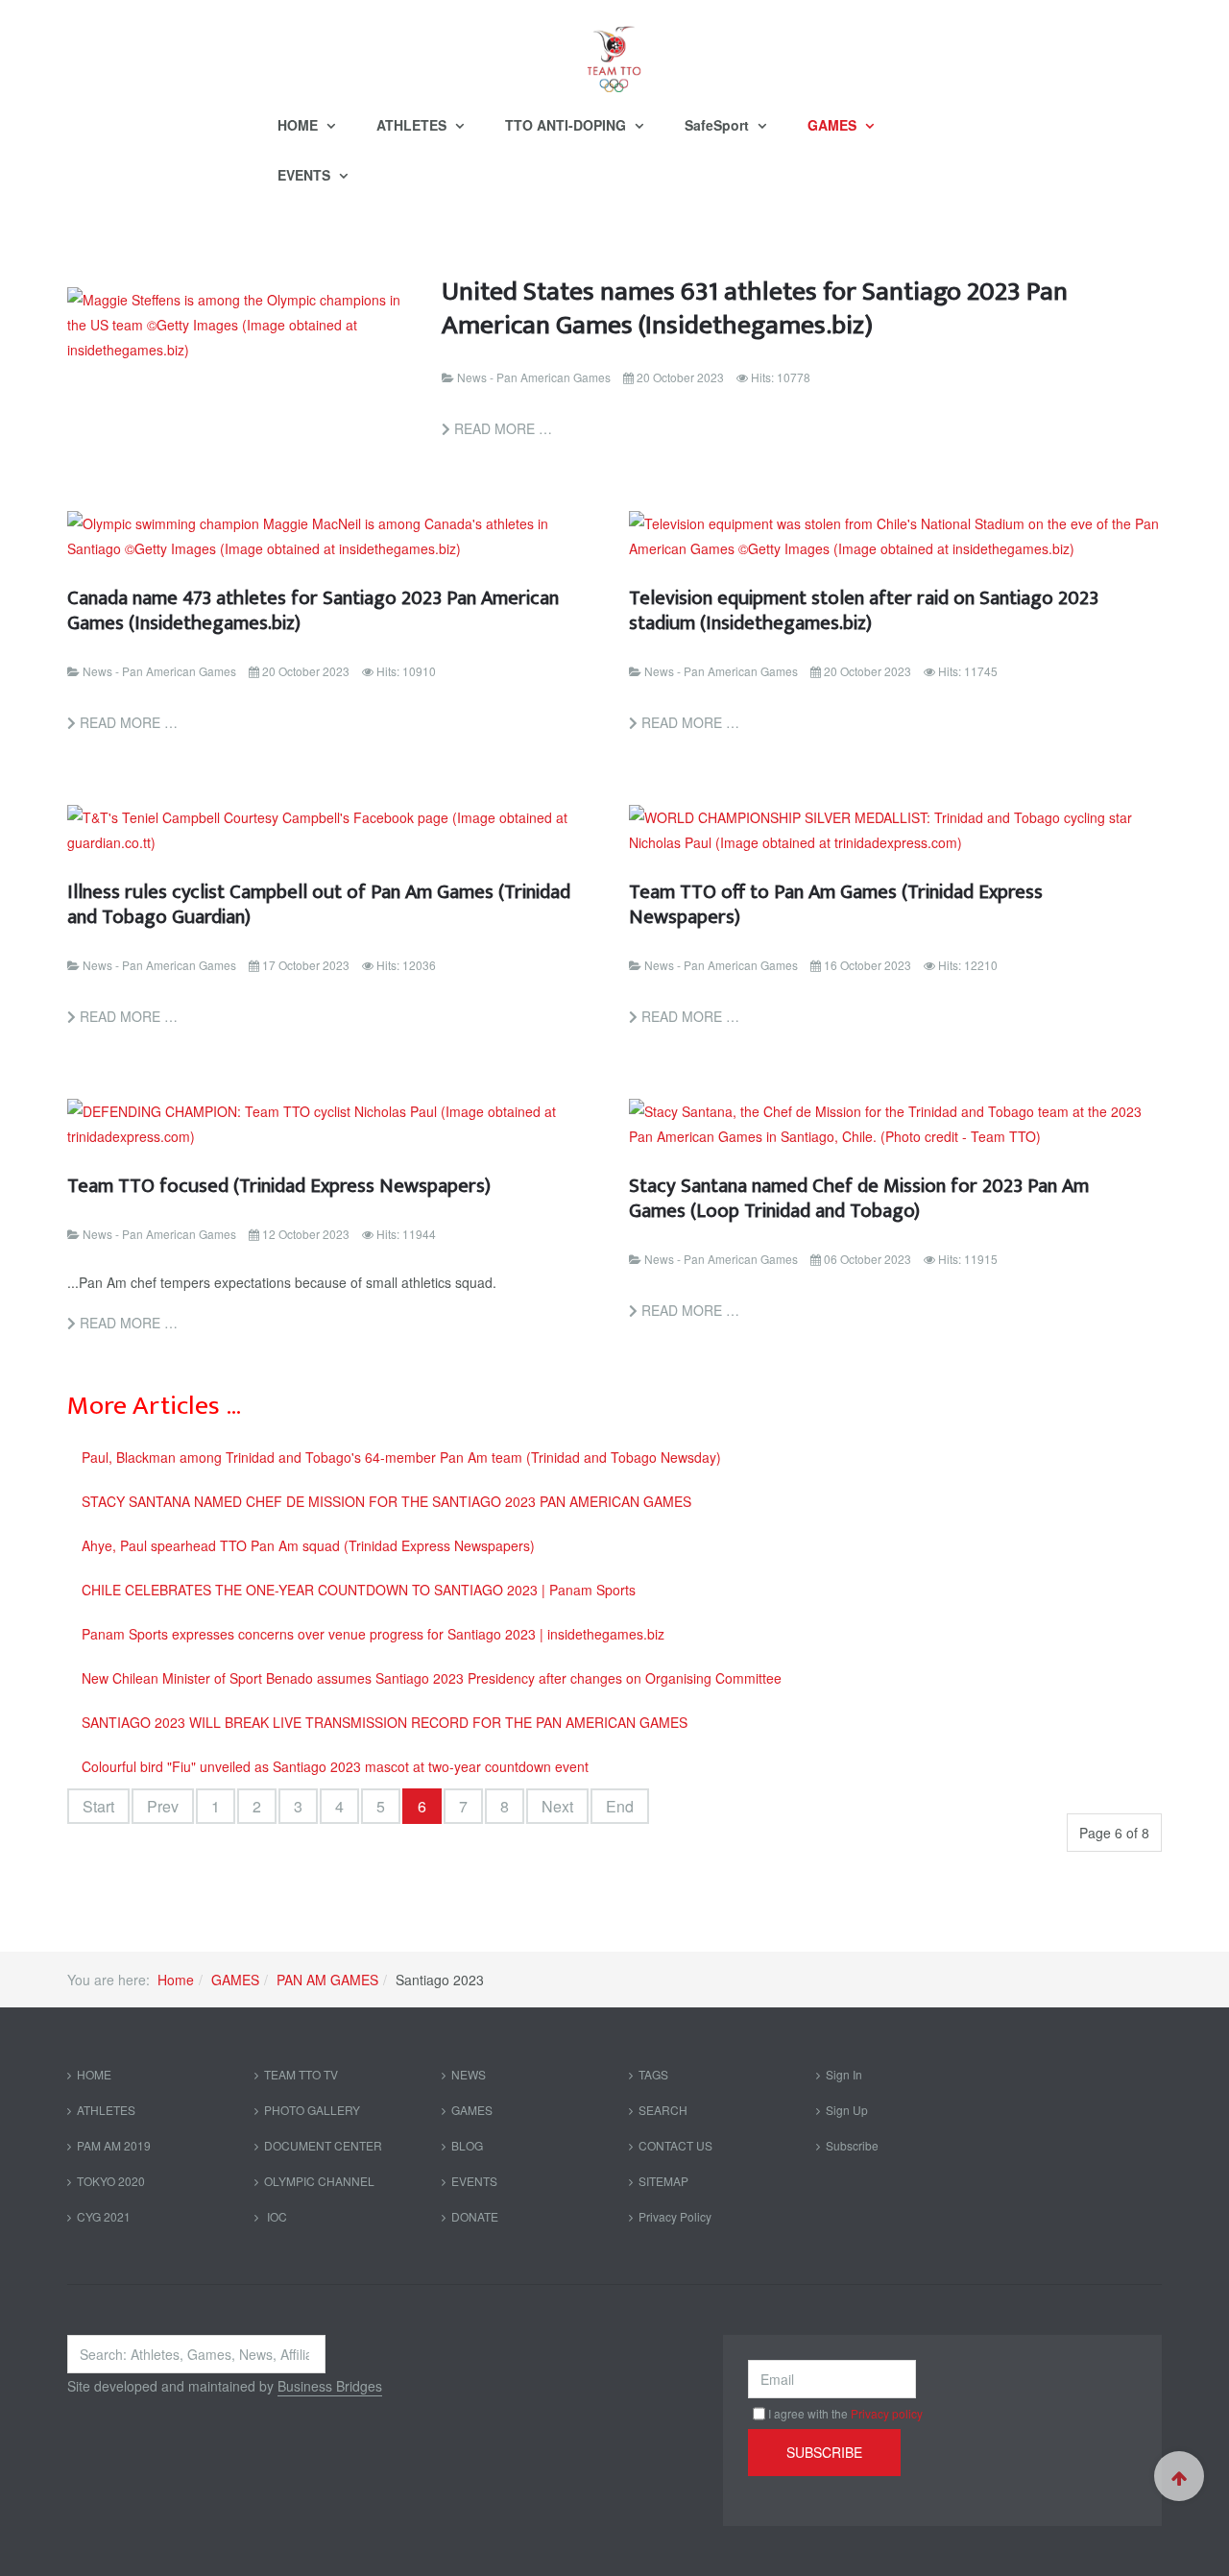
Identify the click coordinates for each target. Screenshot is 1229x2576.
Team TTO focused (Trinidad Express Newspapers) (279, 1186)
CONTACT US (675, 2145)
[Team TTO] (614, 50)
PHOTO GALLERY (312, 2110)
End (620, 1806)
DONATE (475, 2216)
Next (557, 1806)
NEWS (469, 2074)
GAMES (834, 125)
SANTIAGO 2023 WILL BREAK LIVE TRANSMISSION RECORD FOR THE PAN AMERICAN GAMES (385, 1722)
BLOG (467, 2145)
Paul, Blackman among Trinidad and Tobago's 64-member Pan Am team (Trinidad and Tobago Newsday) (401, 1457)
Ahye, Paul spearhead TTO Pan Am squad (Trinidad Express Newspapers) (308, 1545)
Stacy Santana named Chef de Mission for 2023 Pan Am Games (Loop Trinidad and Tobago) (859, 1198)
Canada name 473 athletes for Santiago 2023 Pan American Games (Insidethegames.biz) (313, 610)
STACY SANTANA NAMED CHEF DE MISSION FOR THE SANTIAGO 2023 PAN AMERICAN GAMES (386, 1501)
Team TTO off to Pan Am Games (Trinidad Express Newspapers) (836, 904)
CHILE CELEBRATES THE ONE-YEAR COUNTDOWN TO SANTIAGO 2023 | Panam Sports (359, 1590)
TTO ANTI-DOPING (567, 125)
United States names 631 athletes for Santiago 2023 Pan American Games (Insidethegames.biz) (755, 308)
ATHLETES (413, 125)
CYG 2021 (104, 2216)
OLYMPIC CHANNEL (319, 2181)
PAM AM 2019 (114, 2145)
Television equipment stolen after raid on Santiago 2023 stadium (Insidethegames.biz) (864, 610)
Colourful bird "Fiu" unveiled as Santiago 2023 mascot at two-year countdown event (335, 1766)
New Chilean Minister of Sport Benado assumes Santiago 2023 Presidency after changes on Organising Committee (432, 1678)
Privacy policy (887, 2413)
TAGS (653, 2074)
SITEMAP (663, 2181)
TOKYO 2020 (111, 2181)
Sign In (844, 2074)
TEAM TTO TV (301, 2074)
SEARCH (663, 2110)
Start (98, 1806)
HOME (300, 125)
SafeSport (719, 125)
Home (176, 1980)
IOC (276, 2216)
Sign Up (847, 2110)
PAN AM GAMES (327, 1980)
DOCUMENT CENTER (323, 2145)
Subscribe (852, 2145)
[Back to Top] (1179, 2476)
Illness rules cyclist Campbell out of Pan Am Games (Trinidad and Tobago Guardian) (319, 904)
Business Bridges (330, 2386)
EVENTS (306, 175)
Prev (163, 1806)
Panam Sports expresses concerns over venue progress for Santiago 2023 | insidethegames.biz (373, 1634)
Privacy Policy (675, 2216)
